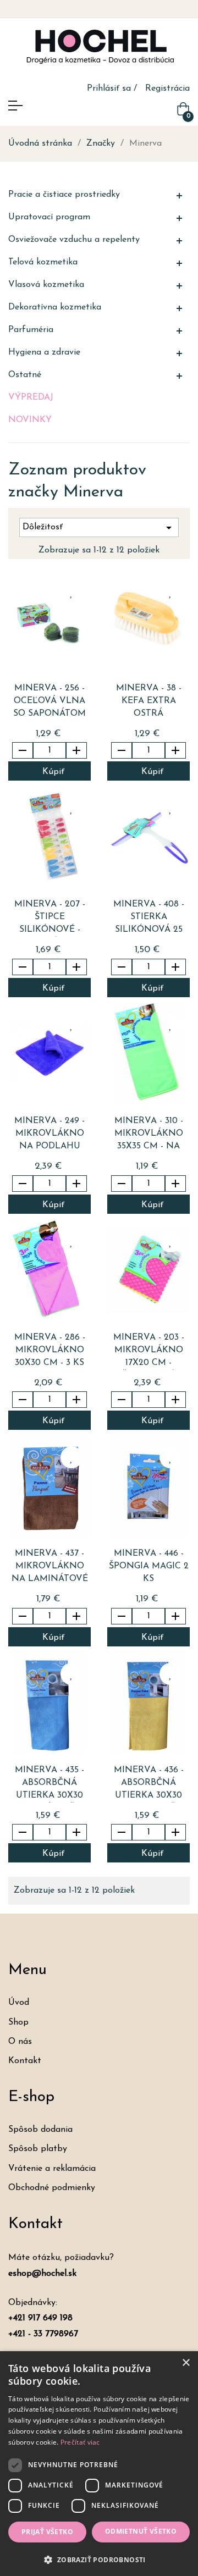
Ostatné (25, 375)
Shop (18, 2022)
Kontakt (25, 2061)
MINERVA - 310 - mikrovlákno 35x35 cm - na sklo (149, 1135)
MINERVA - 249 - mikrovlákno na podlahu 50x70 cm (50, 1135)
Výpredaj (31, 397)
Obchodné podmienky (52, 2188)
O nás (20, 2042)
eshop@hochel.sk (42, 2274)
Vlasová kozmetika (46, 285)
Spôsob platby (38, 2149)
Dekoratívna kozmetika (55, 307)
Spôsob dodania (40, 2130)
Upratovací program (49, 217)
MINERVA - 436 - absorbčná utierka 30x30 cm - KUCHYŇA (149, 1784)
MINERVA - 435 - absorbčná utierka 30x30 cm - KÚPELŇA (50, 1784)
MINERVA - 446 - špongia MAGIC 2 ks (149, 1566)
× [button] (186, 2363)
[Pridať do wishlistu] (71, 592)
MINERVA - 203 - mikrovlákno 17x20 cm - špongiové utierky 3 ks (149, 1351)
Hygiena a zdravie (44, 352)
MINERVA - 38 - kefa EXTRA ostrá (149, 701)
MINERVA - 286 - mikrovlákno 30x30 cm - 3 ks (50, 1350)
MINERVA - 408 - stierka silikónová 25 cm (149, 918)
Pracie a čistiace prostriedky (64, 195)
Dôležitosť (99, 528)
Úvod (19, 2003)
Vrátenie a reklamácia (52, 2169)
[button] (99, 2559)
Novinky (30, 420)
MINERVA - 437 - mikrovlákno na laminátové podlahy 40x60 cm (50, 1568)
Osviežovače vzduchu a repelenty (74, 240)
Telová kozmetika (43, 262)
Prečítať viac (80, 2442)
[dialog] (99, 2464)
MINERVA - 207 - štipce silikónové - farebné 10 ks (50, 918)
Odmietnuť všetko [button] (141, 2531)
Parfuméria (31, 330)
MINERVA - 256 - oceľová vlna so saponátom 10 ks (50, 702)
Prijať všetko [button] (47, 2532)
